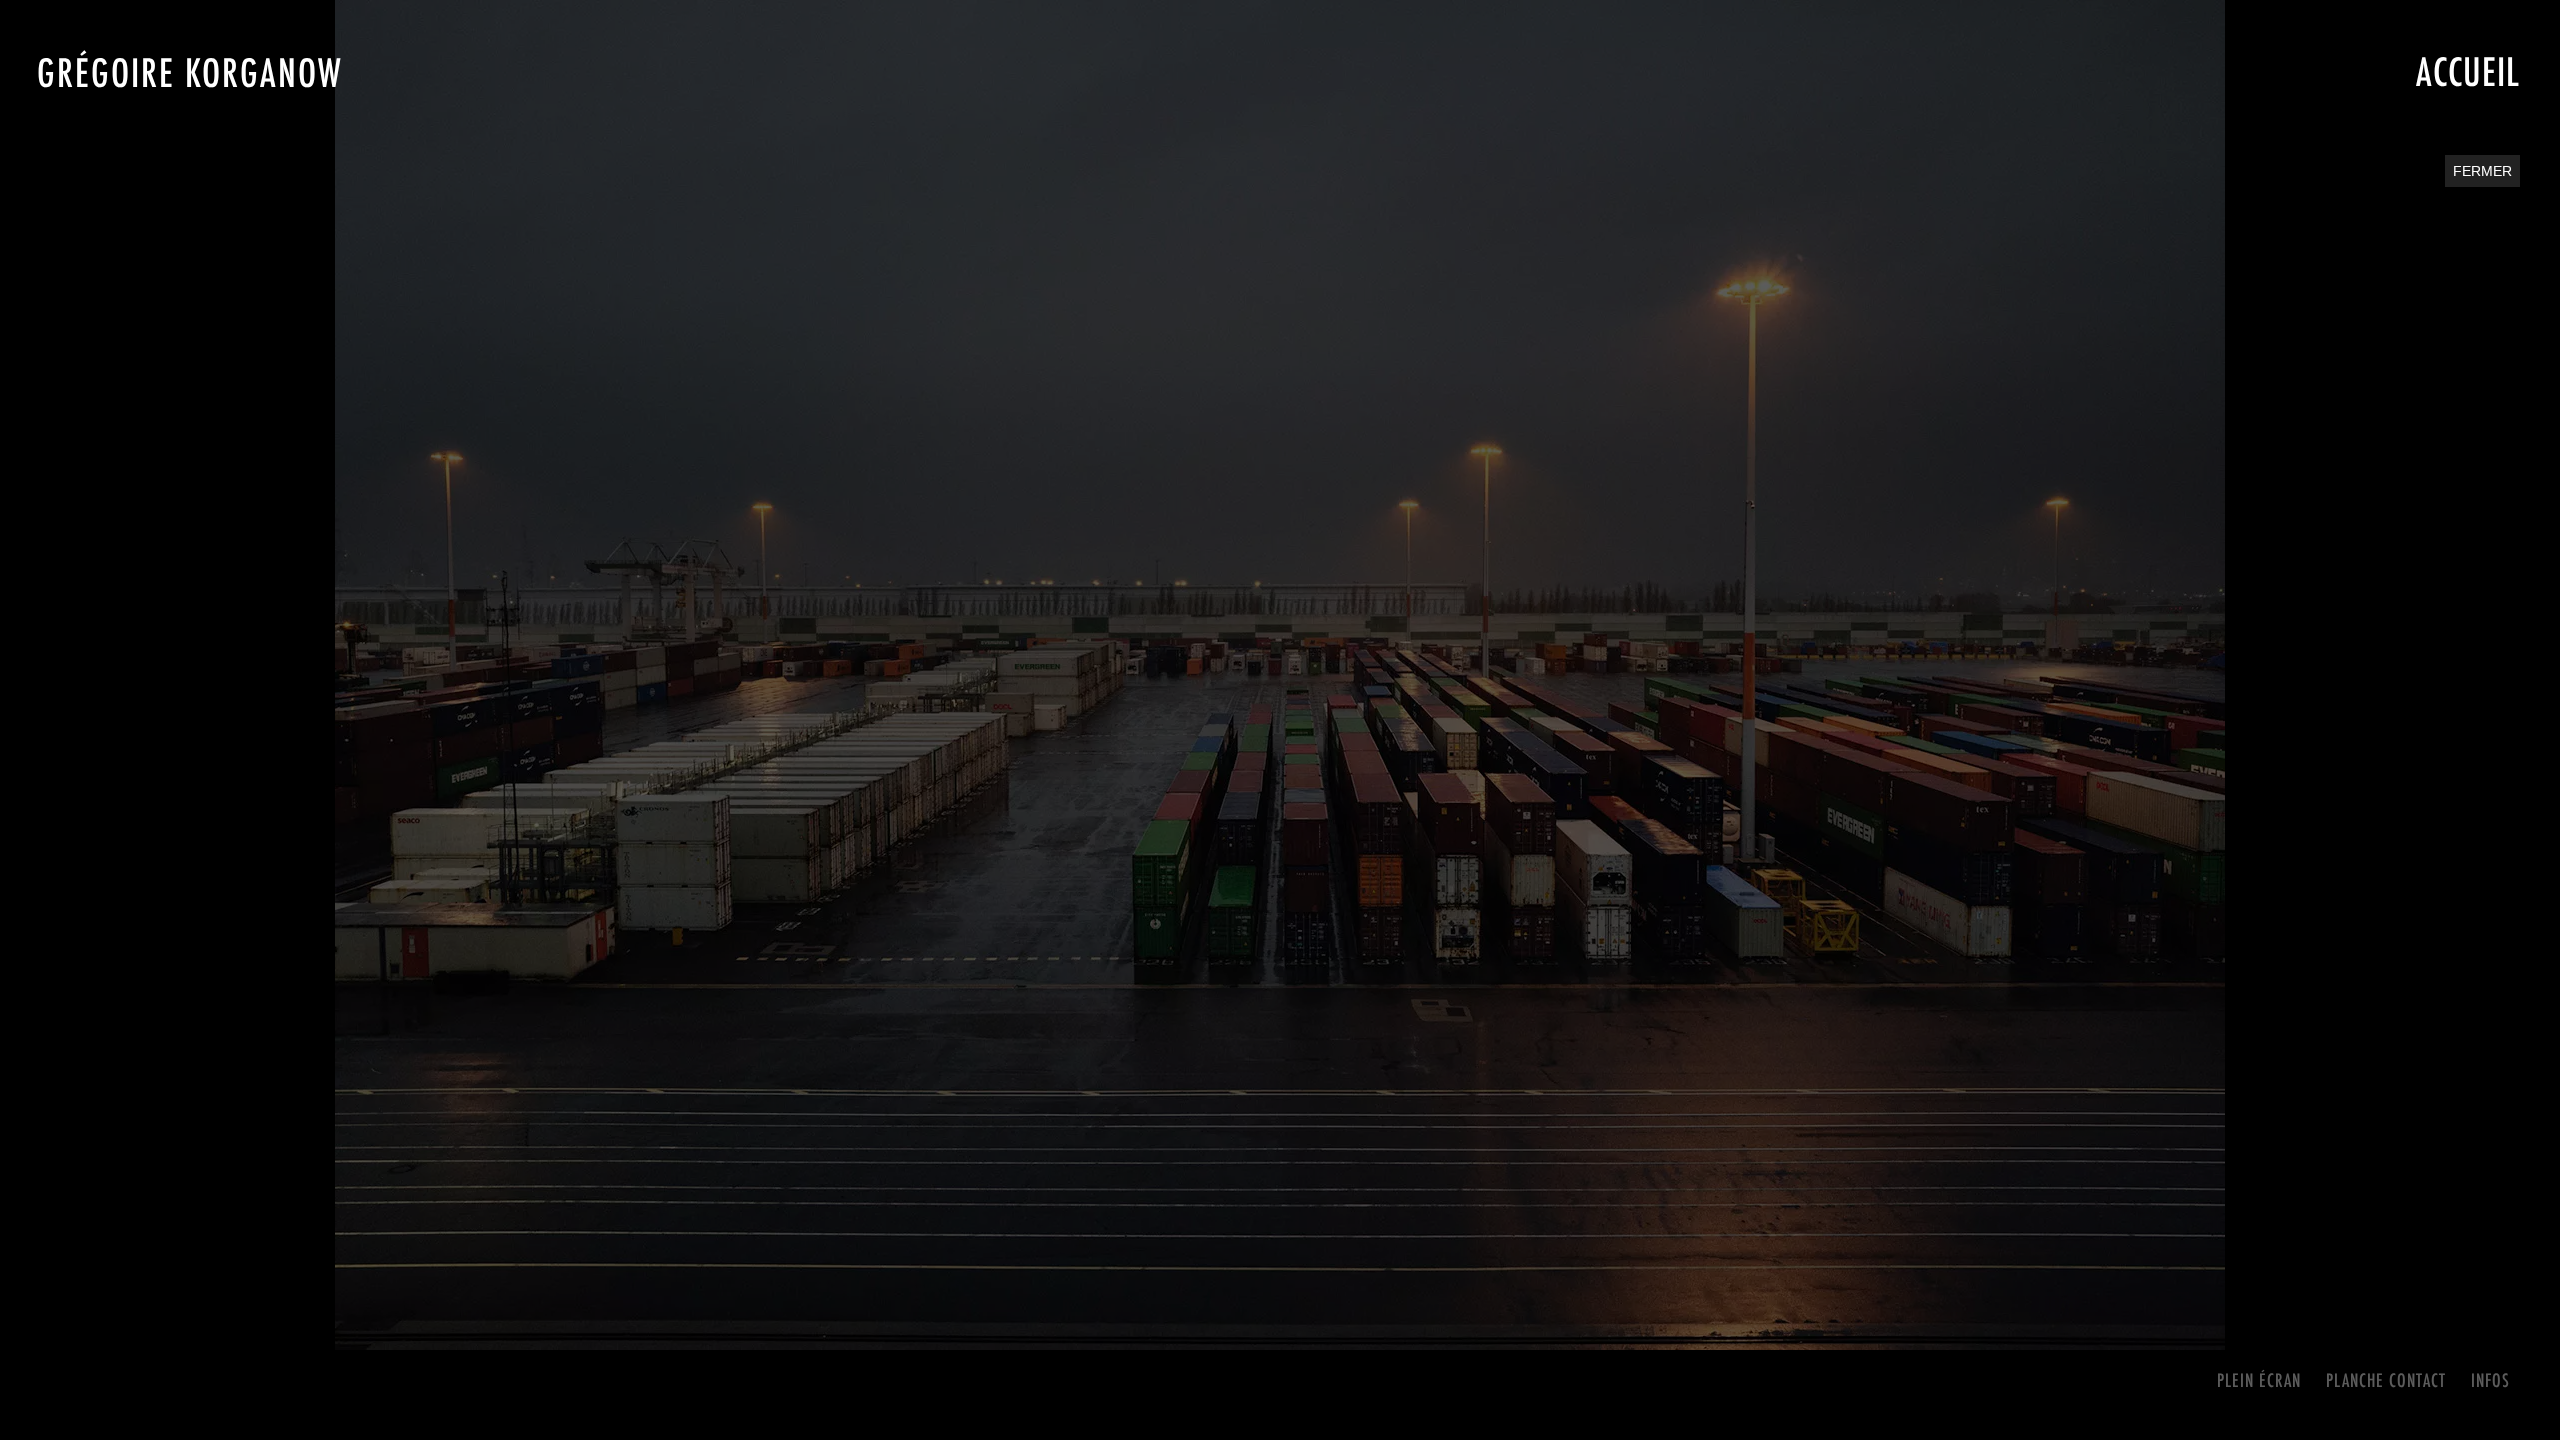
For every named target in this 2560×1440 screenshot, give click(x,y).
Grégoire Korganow (190, 72)
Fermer (2482, 171)
